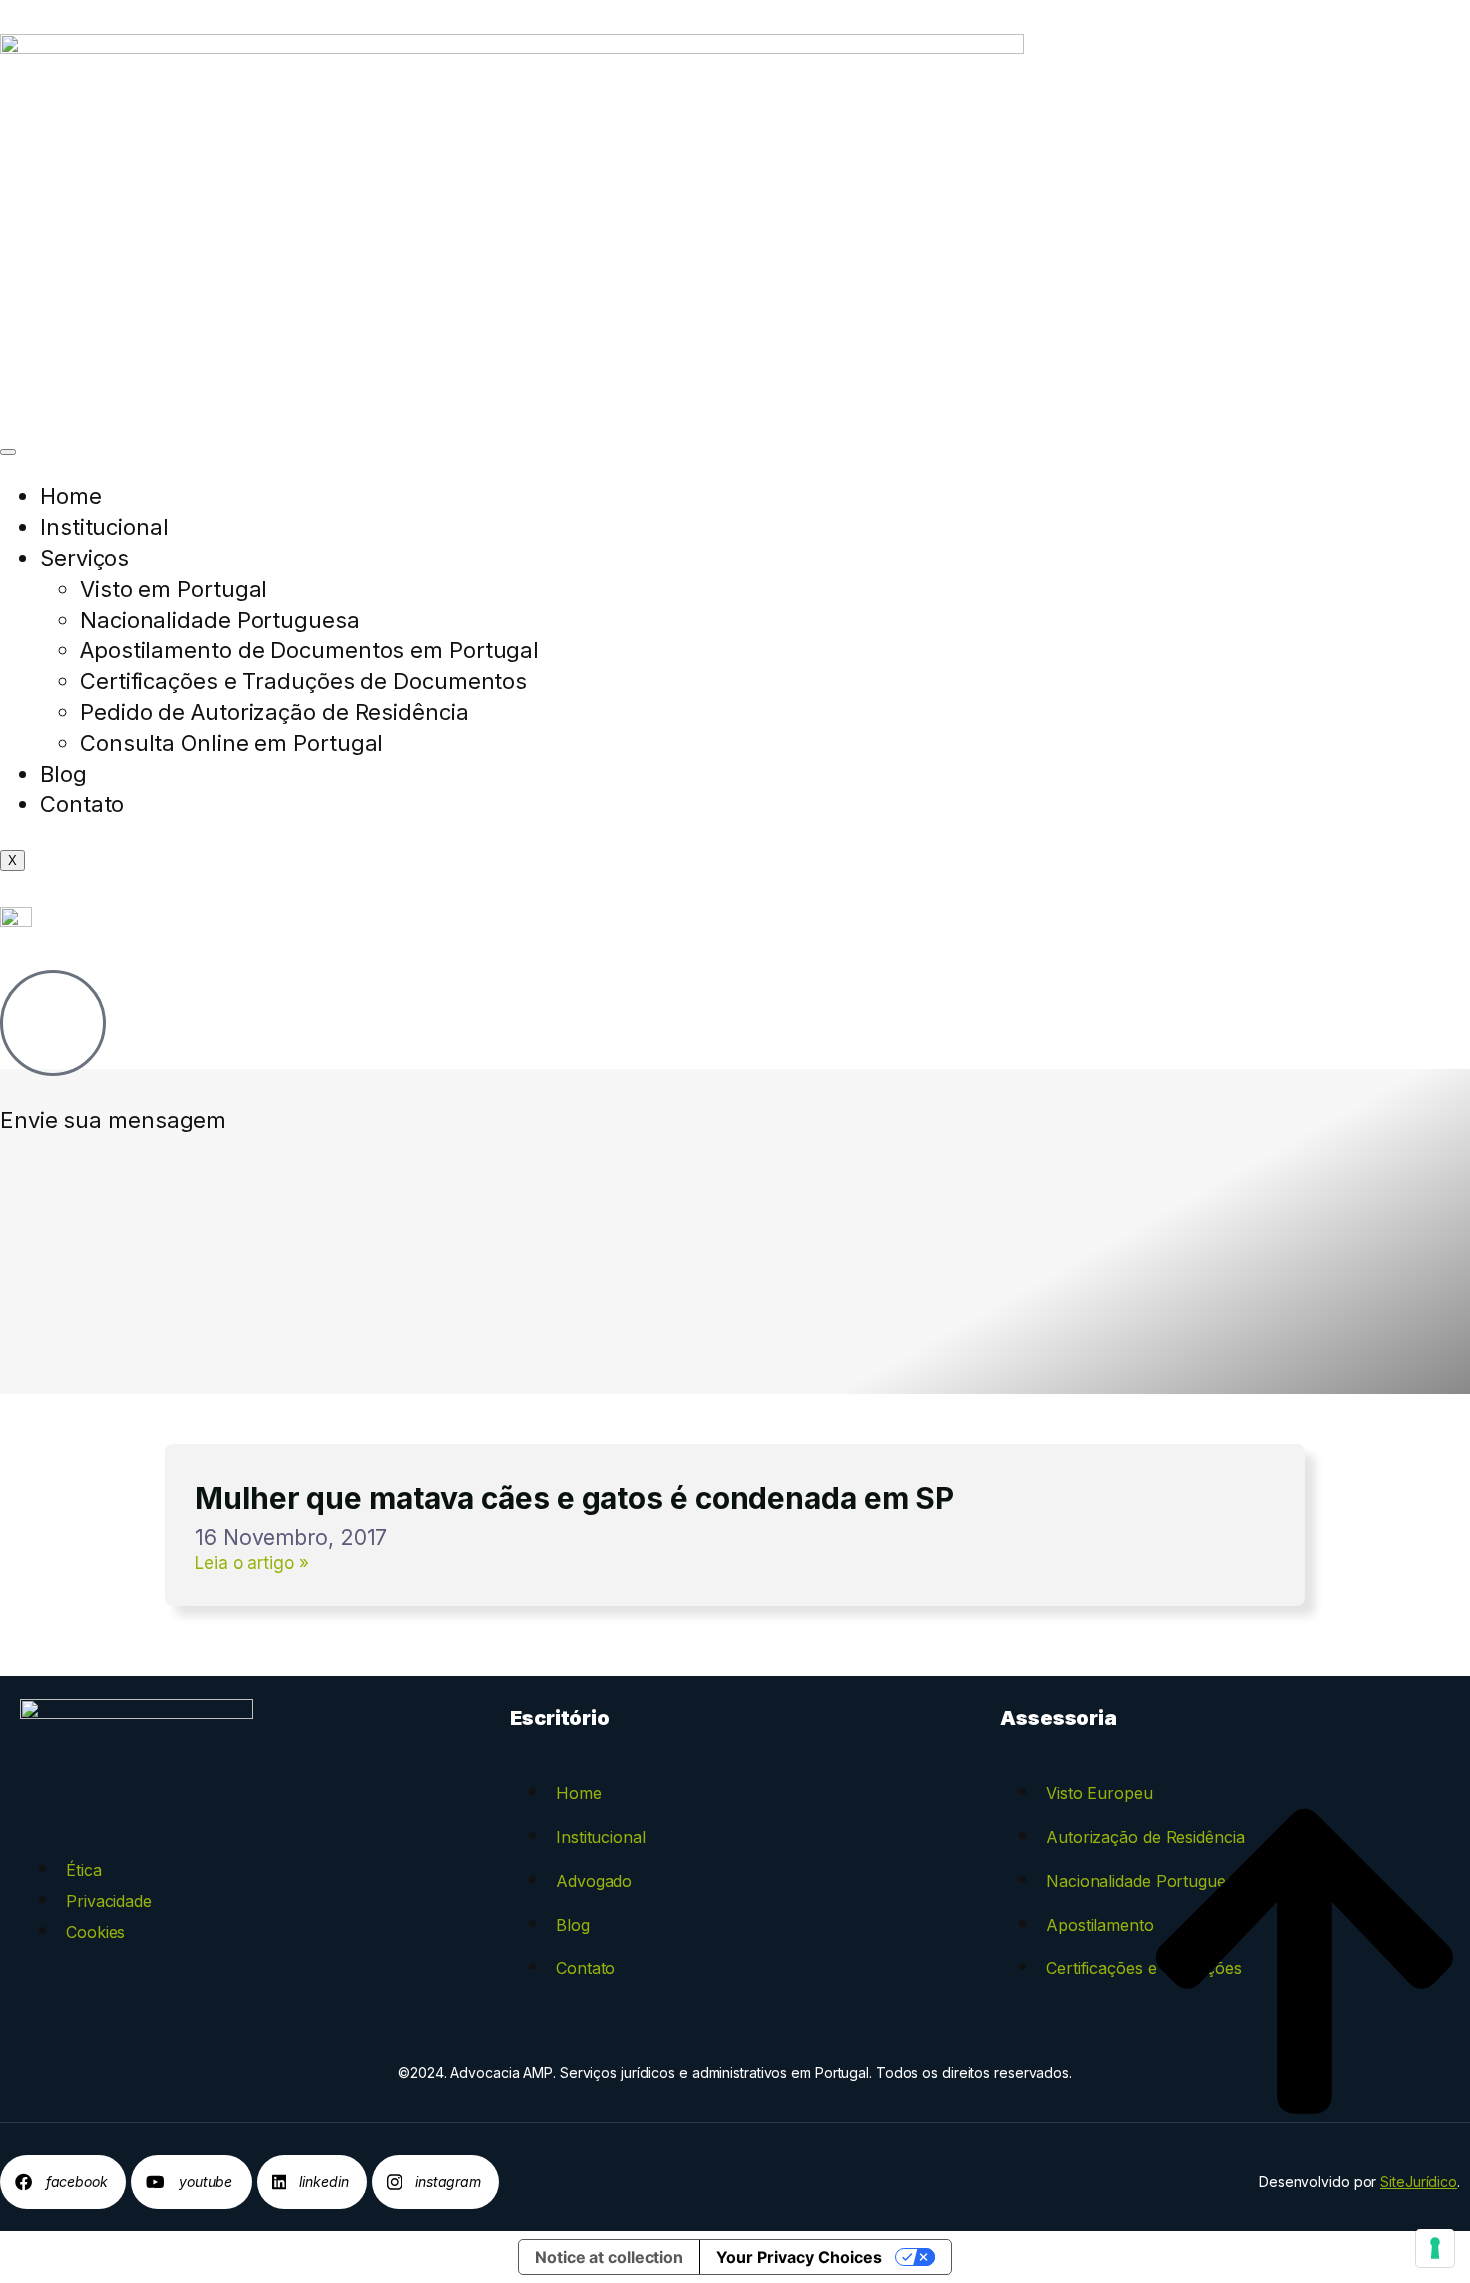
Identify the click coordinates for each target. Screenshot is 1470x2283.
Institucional (104, 527)
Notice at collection (609, 2257)
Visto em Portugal (173, 589)
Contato (82, 804)
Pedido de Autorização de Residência (274, 712)
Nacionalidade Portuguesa (220, 620)
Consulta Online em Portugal (231, 743)
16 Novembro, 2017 (291, 1537)
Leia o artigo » (252, 1563)
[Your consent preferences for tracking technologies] (1435, 2248)
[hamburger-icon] (8, 452)
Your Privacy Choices (799, 2257)
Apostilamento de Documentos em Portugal (309, 650)
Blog (63, 774)
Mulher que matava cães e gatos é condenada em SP (574, 1498)
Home (71, 496)
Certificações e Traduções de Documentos (303, 681)
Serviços (84, 558)
